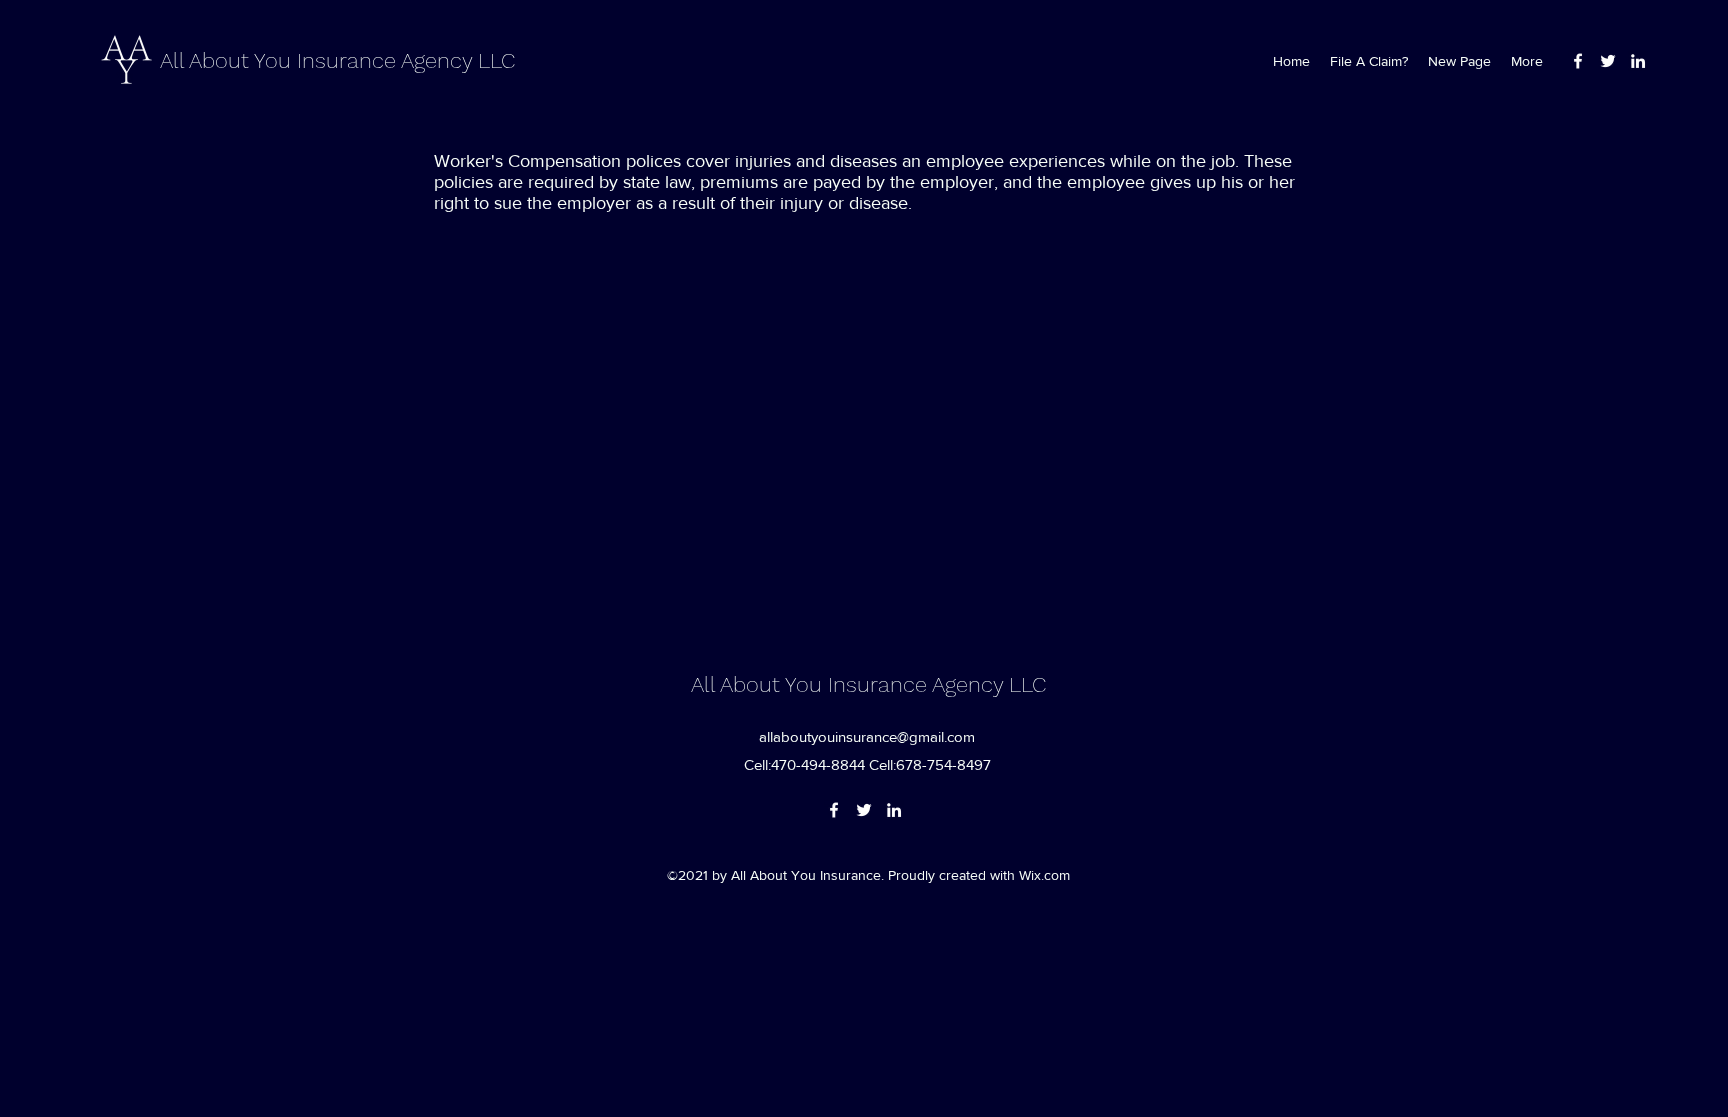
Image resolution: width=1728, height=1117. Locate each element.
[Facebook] (1578, 61)
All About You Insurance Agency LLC (337, 60)
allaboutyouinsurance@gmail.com (867, 736)
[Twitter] (1608, 61)
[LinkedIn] (1638, 61)
